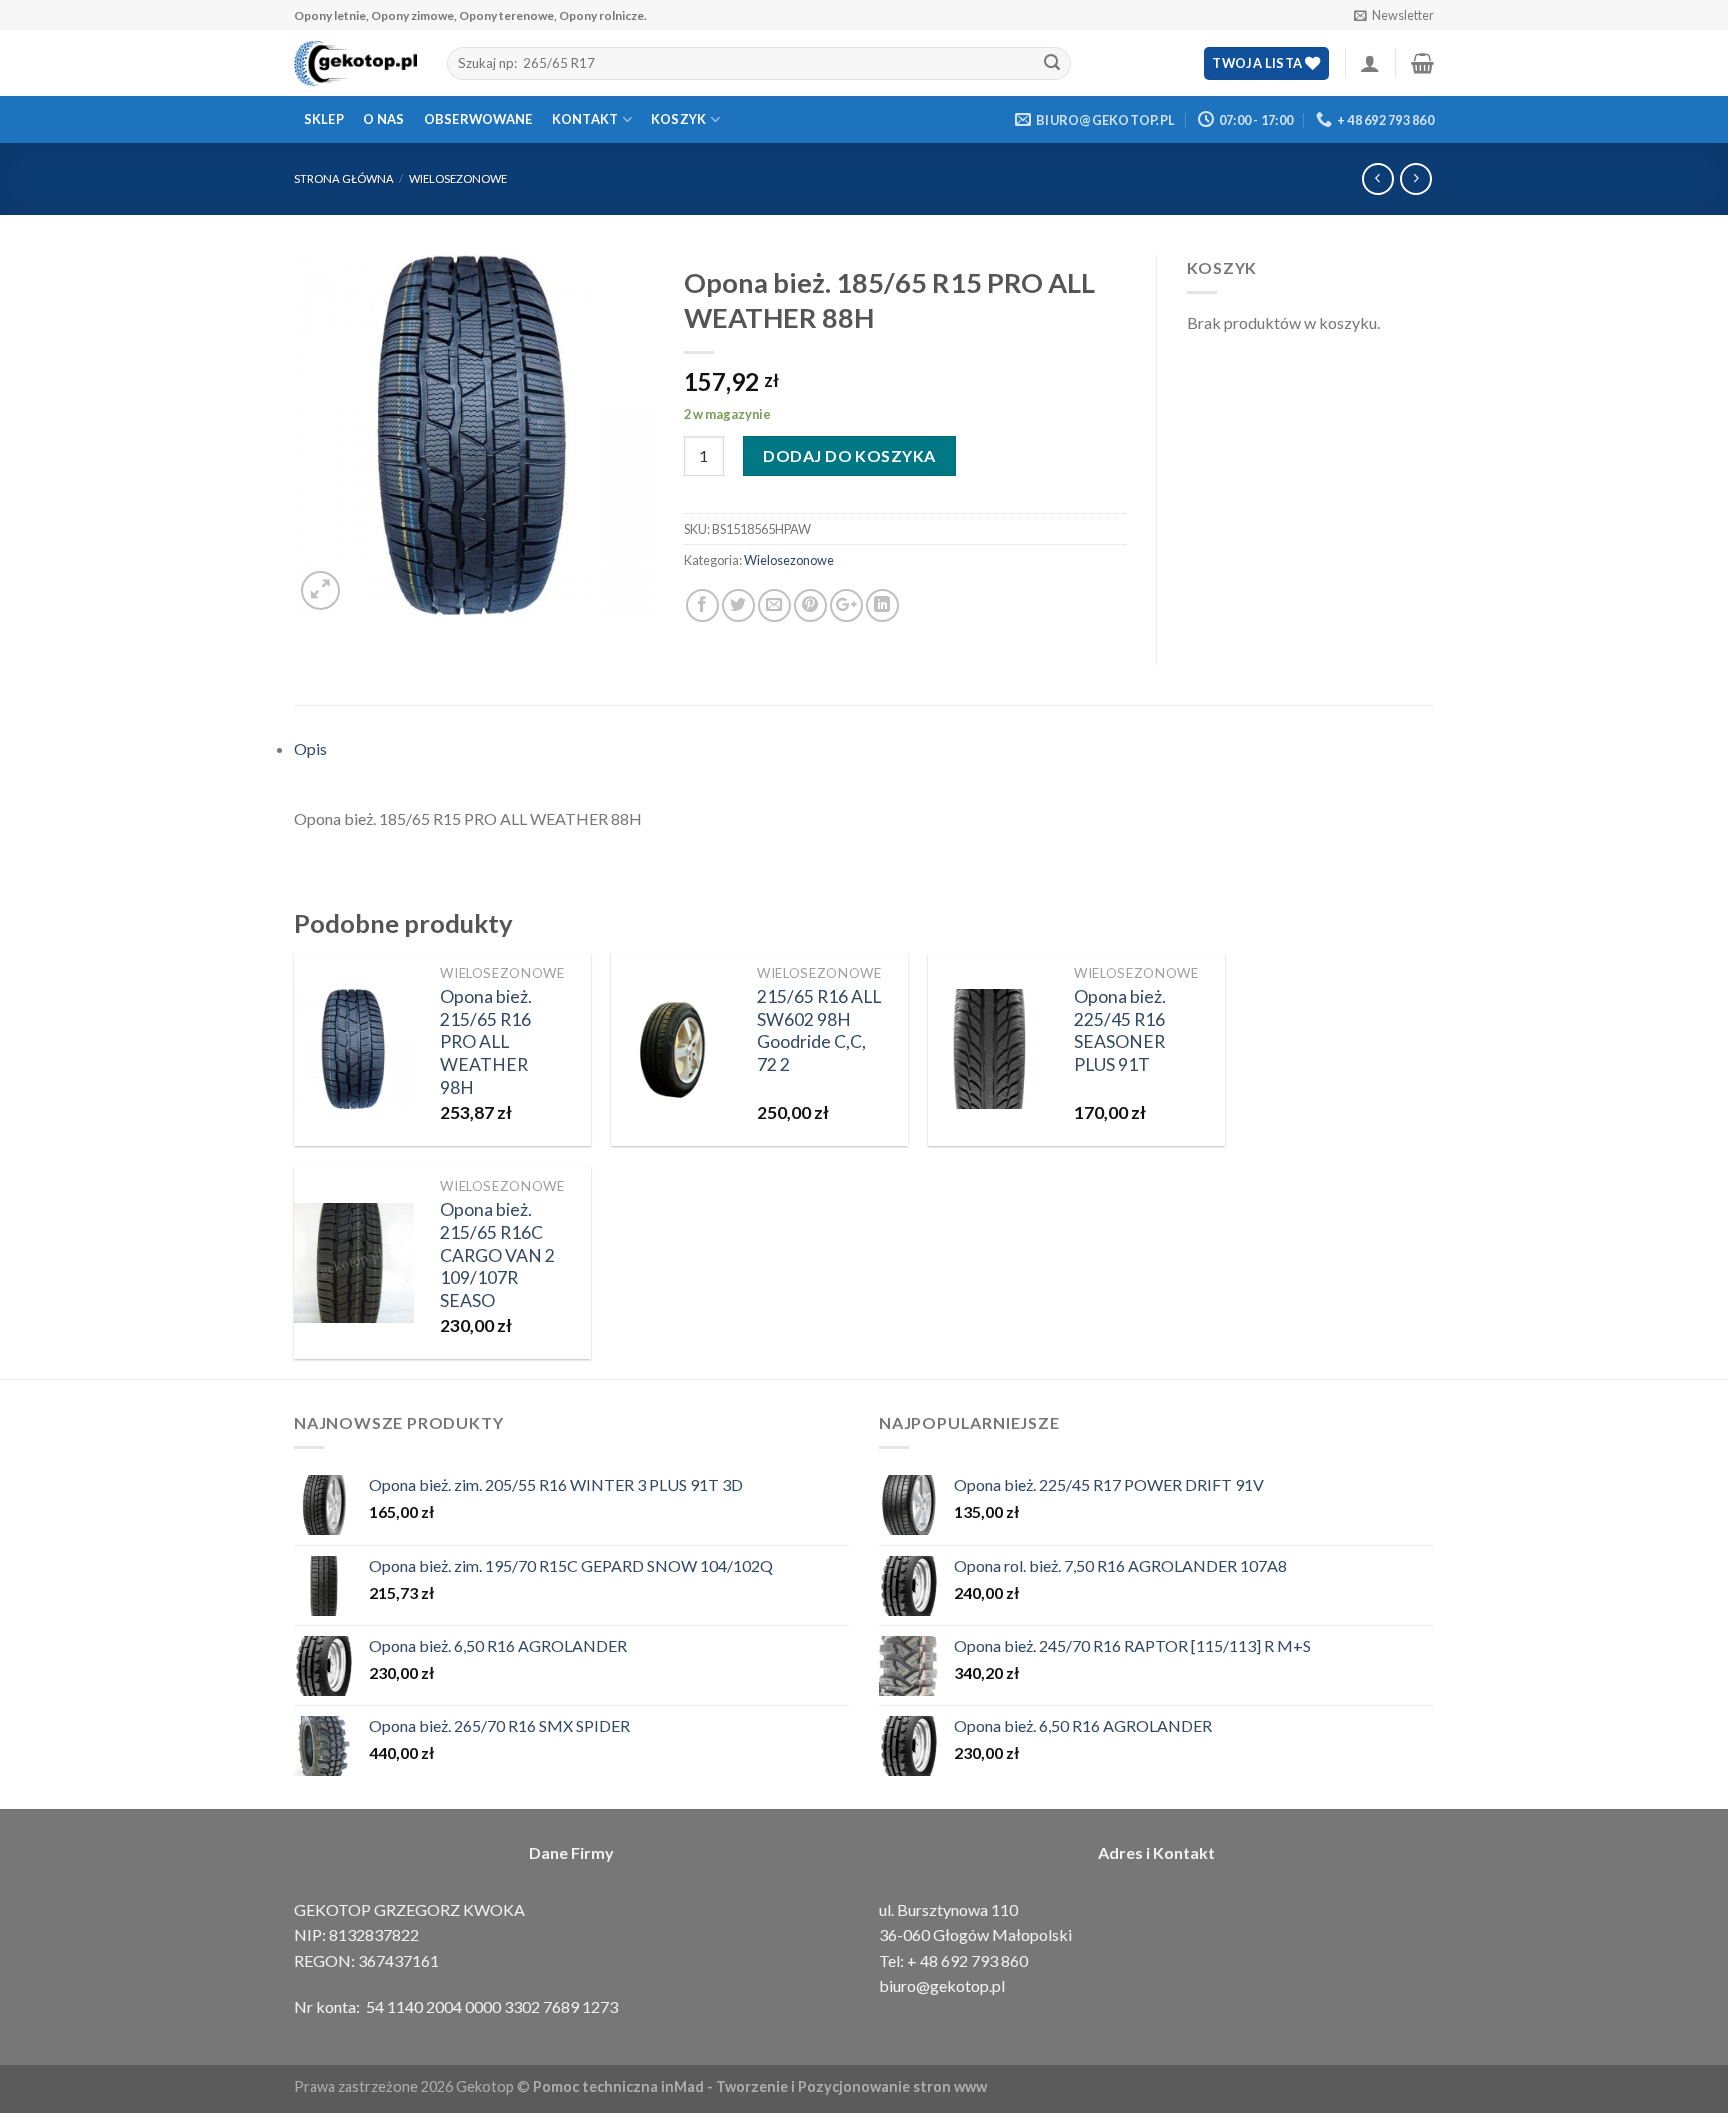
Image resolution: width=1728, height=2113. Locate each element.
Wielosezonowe (458, 178)
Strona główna (344, 178)
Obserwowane (478, 119)
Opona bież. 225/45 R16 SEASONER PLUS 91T (1120, 1031)
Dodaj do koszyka (849, 455)
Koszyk (679, 119)
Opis (310, 748)
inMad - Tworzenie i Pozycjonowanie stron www (824, 2086)
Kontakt (585, 119)
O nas (383, 119)
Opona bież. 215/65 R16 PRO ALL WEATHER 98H (486, 1042)
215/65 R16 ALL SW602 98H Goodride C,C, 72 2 (819, 1031)
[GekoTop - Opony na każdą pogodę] (355, 64)
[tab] (864, 749)
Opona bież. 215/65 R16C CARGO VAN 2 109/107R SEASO (497, 1255)
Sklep (324, 119)
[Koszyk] (1422, 63)
